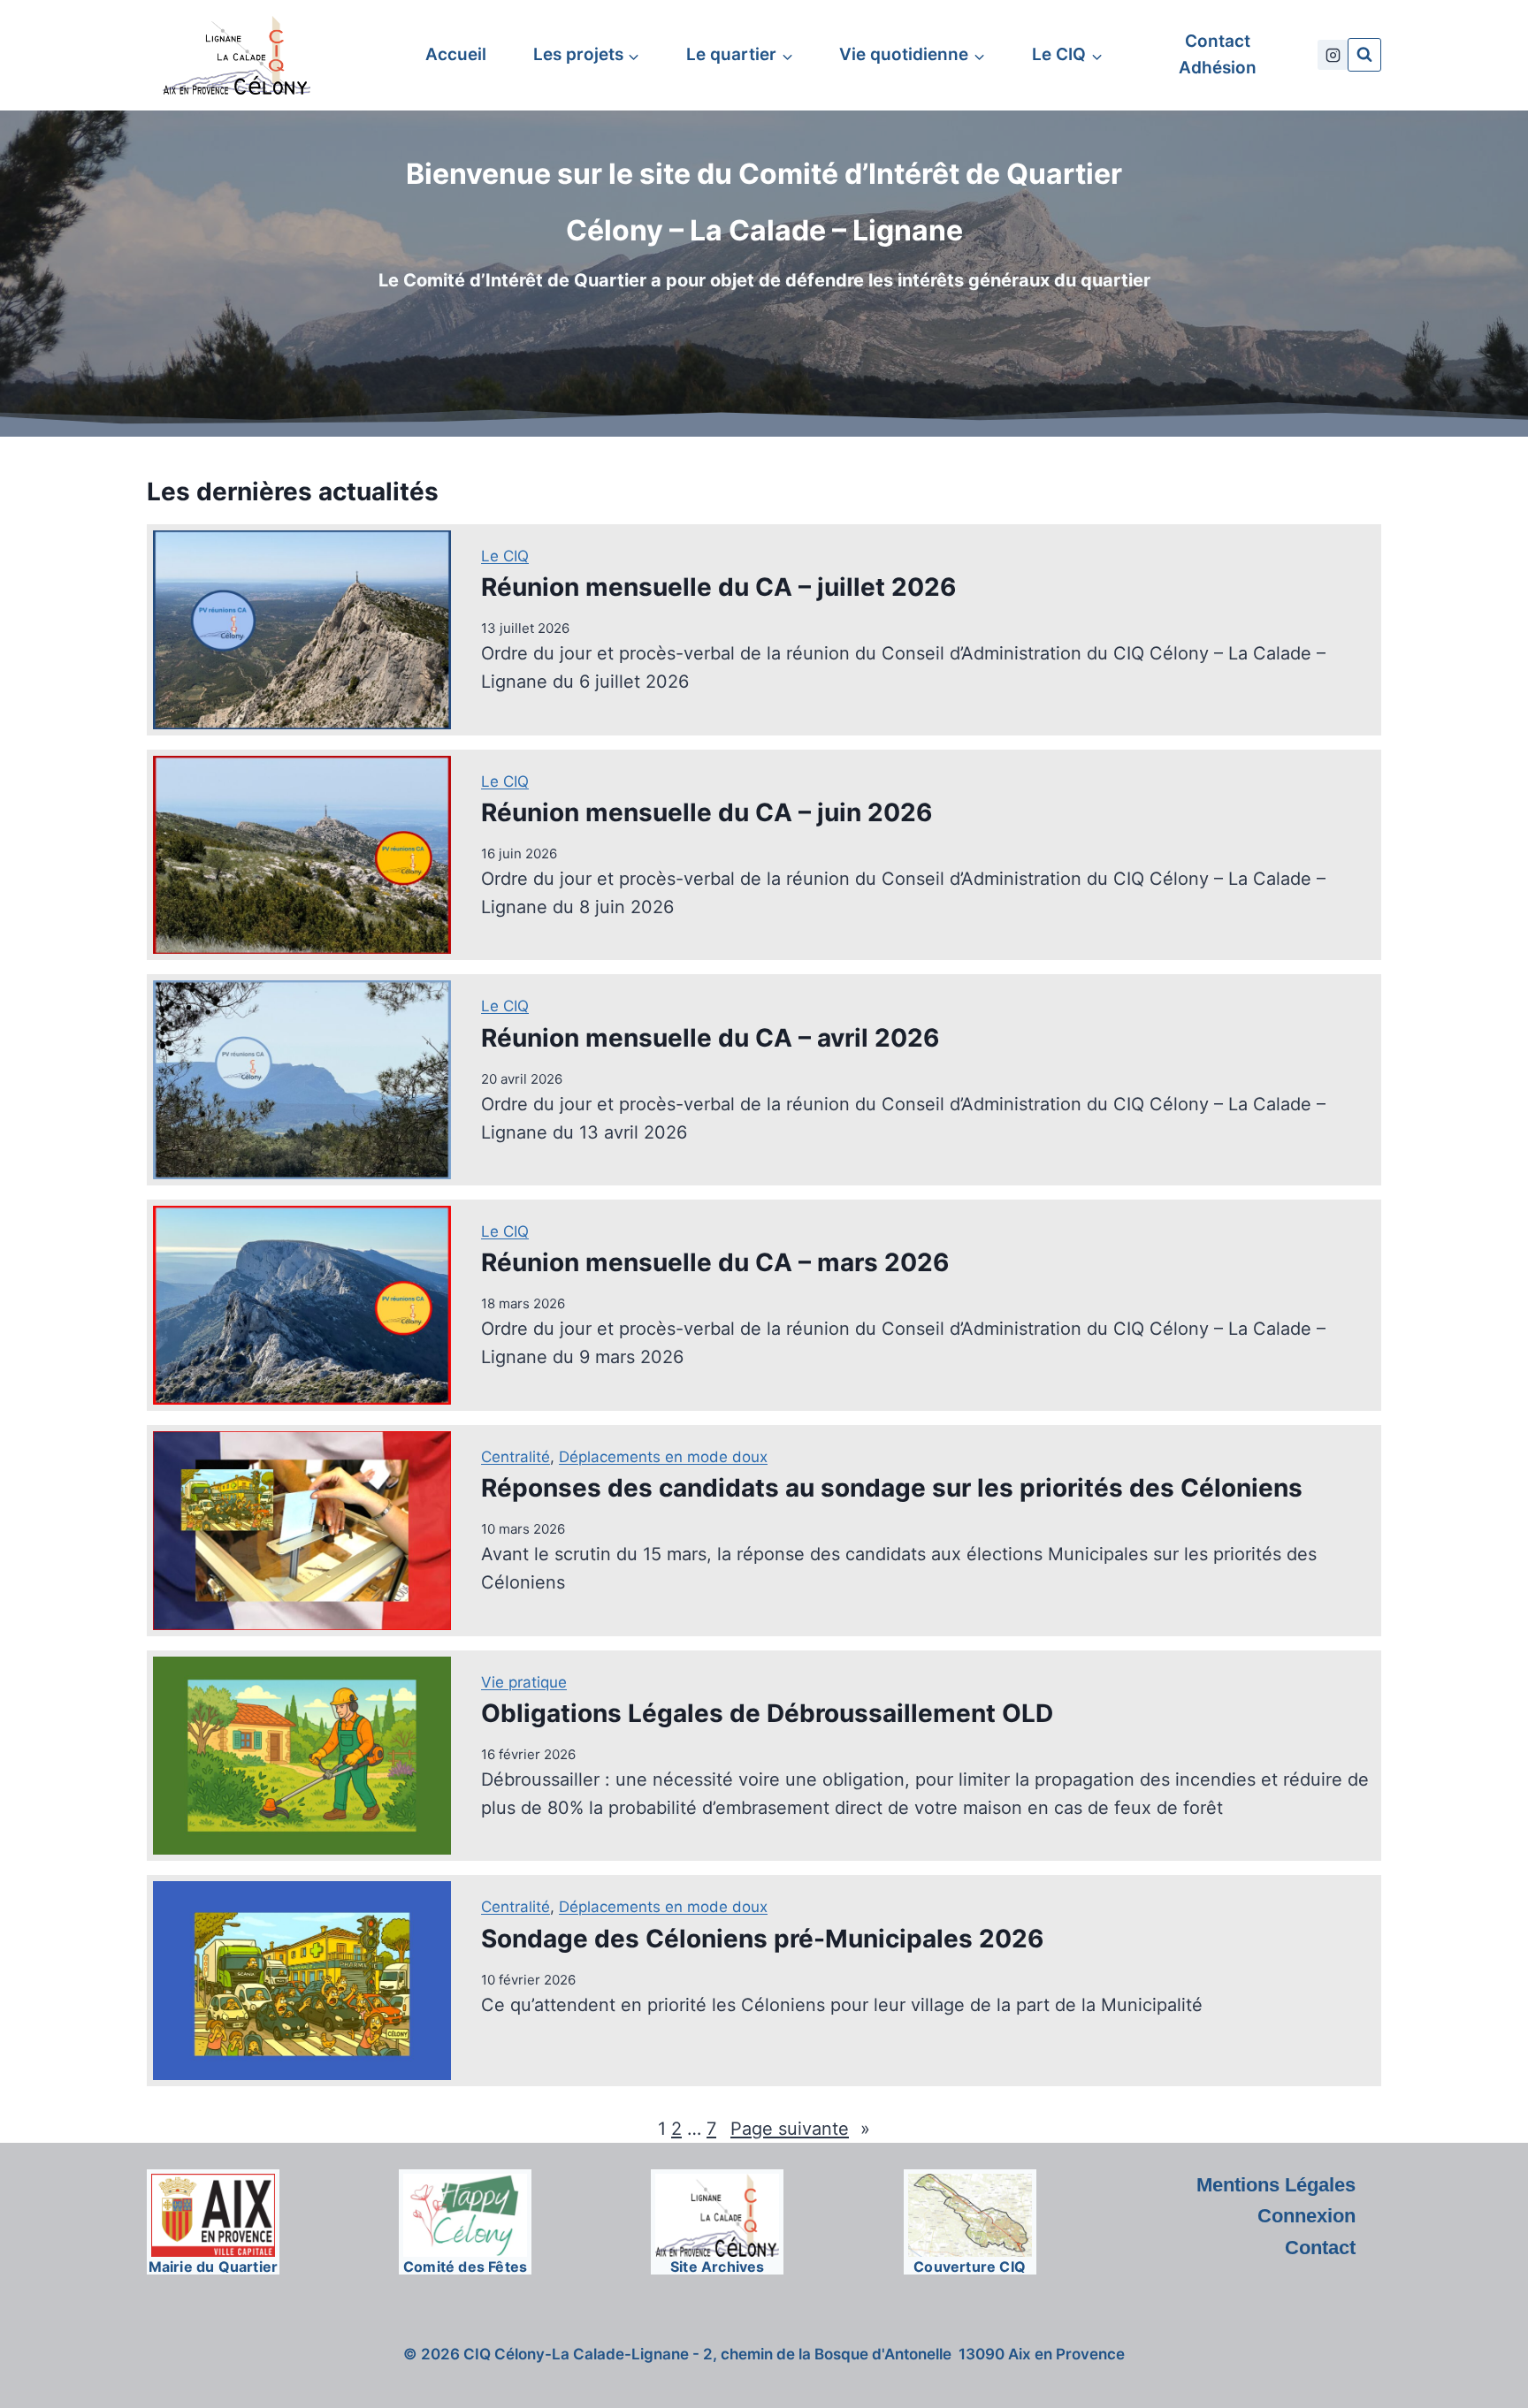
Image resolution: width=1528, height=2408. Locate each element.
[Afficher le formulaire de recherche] (1364, 55)
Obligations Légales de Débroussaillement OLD (767, 1713)
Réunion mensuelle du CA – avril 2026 (710, 1038)
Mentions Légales (1276, 2185)
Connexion (1306, 2216)
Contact (1218, 41)
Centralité (516, 1457)
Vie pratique (524, 1682)
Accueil (456, 54)
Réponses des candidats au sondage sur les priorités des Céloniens (892, 1488)
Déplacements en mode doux (663, 1457)
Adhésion (1218, 68)
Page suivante (800, 2129)
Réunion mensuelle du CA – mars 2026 (715, 1262)
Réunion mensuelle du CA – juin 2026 (707, 812)
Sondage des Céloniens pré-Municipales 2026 (762, 1939)
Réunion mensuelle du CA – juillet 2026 (718, 587)
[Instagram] (1333, 55)
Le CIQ (505, 556)
